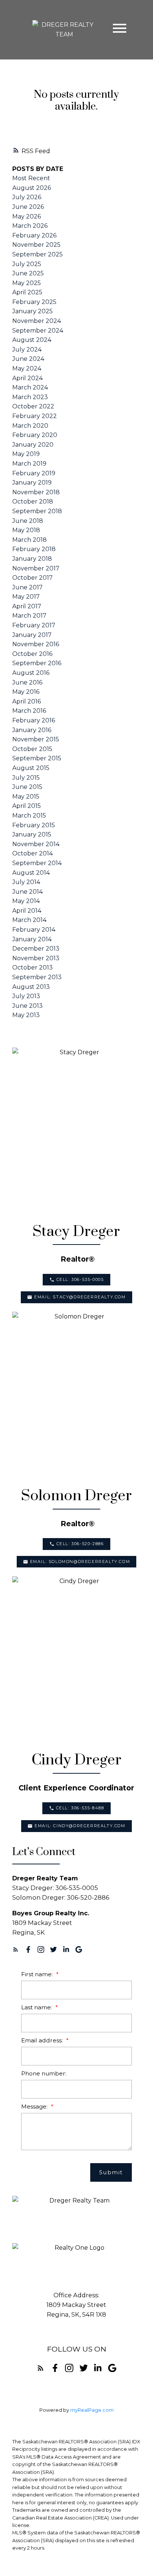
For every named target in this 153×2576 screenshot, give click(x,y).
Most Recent (31, 178)
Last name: (37, 2007)
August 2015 (31, 768)
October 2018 (33, 501)
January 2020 (33, 445)
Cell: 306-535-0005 (80, 1280)
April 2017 (27, 606)
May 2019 (26, 454)
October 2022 (33, 406)
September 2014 (37, 863)
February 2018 (34, 549)
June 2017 (27, 587)
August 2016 (31, 673)
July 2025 (27, 264)
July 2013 (26, 996)
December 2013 (36, 949)
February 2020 (35, 435)
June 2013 (27, 1006)
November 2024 (37, 321)
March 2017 (29, 616)
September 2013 (37, 977)
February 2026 (34, 235)
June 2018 (28, 521)
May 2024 (27, 368)
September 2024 (38, 331)
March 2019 (29, 464)
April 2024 (27, 378)
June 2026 (28, 207)
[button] (76, 1280)
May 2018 (26, 530)
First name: (38, 1974)
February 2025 (34, 302)
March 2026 (30, 226)
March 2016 (29, 711)
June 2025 (28, 273)
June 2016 (27, 682)
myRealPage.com (92, 2410)
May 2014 (26, 901)
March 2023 (30, 397)
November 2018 (36, 492)
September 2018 (37, 511)
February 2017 (34, 625)
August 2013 (31, 987)
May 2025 (27, 283)
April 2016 (27, 701)
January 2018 (32, 559)
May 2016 (26, 692)
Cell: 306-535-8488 (80, 1808)
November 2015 (36, 739)
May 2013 (26, 1015)
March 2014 (29, 920)
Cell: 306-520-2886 (80, 1544)
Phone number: (44, 2073)
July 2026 (27, 197)
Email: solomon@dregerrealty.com (80, 1562)
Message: (35, 2106)
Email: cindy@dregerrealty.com (80, 1826)
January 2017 (32, 635)
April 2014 (27, 911)
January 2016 (32, 730)
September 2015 (37, 758)
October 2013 (32, 967)
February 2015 (34, 825)
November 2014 (36, 844)
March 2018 (30, 540)
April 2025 (27, 292)
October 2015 (32, 749)
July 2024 (27, 349)
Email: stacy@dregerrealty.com (80, 1297)
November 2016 (36, 644)
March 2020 (30, 426)
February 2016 (34, 720)
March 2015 (29, 815)
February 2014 (34, 930)
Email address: (43, 2040)
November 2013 (36, 958)
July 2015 (26, 778)
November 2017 (36, 568)
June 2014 (27, 892)
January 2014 (32, 939)
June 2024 (28, 359)
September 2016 (37, 663)
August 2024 (32, 340)
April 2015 (27, 806)
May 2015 (26, 797)
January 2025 (32, 311)
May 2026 (27, 216)
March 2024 (30, 387)
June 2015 (27, 787)
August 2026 (32, 188)
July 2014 (26, 882)
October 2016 (32, 654)
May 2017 (26, 597)
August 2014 (31, 873)
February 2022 (35, 416)
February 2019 (34, 473)
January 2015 (32, 834)
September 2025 (38, 254)
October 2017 (32, 578)
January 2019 (32, 483)
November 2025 (36, 245)
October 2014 (32, 853)
